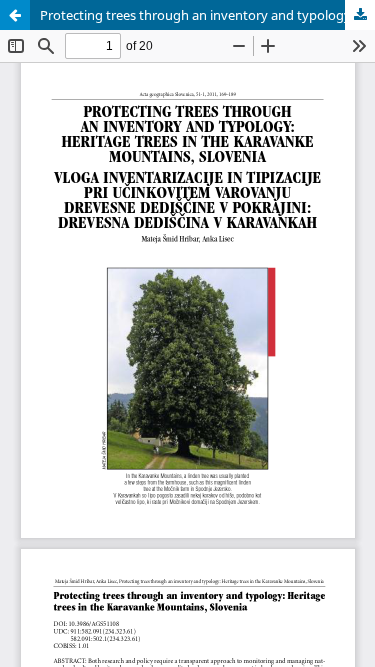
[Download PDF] (360, 15)
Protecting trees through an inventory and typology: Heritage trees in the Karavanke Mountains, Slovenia (207, 15)
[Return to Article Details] (15, 15)
